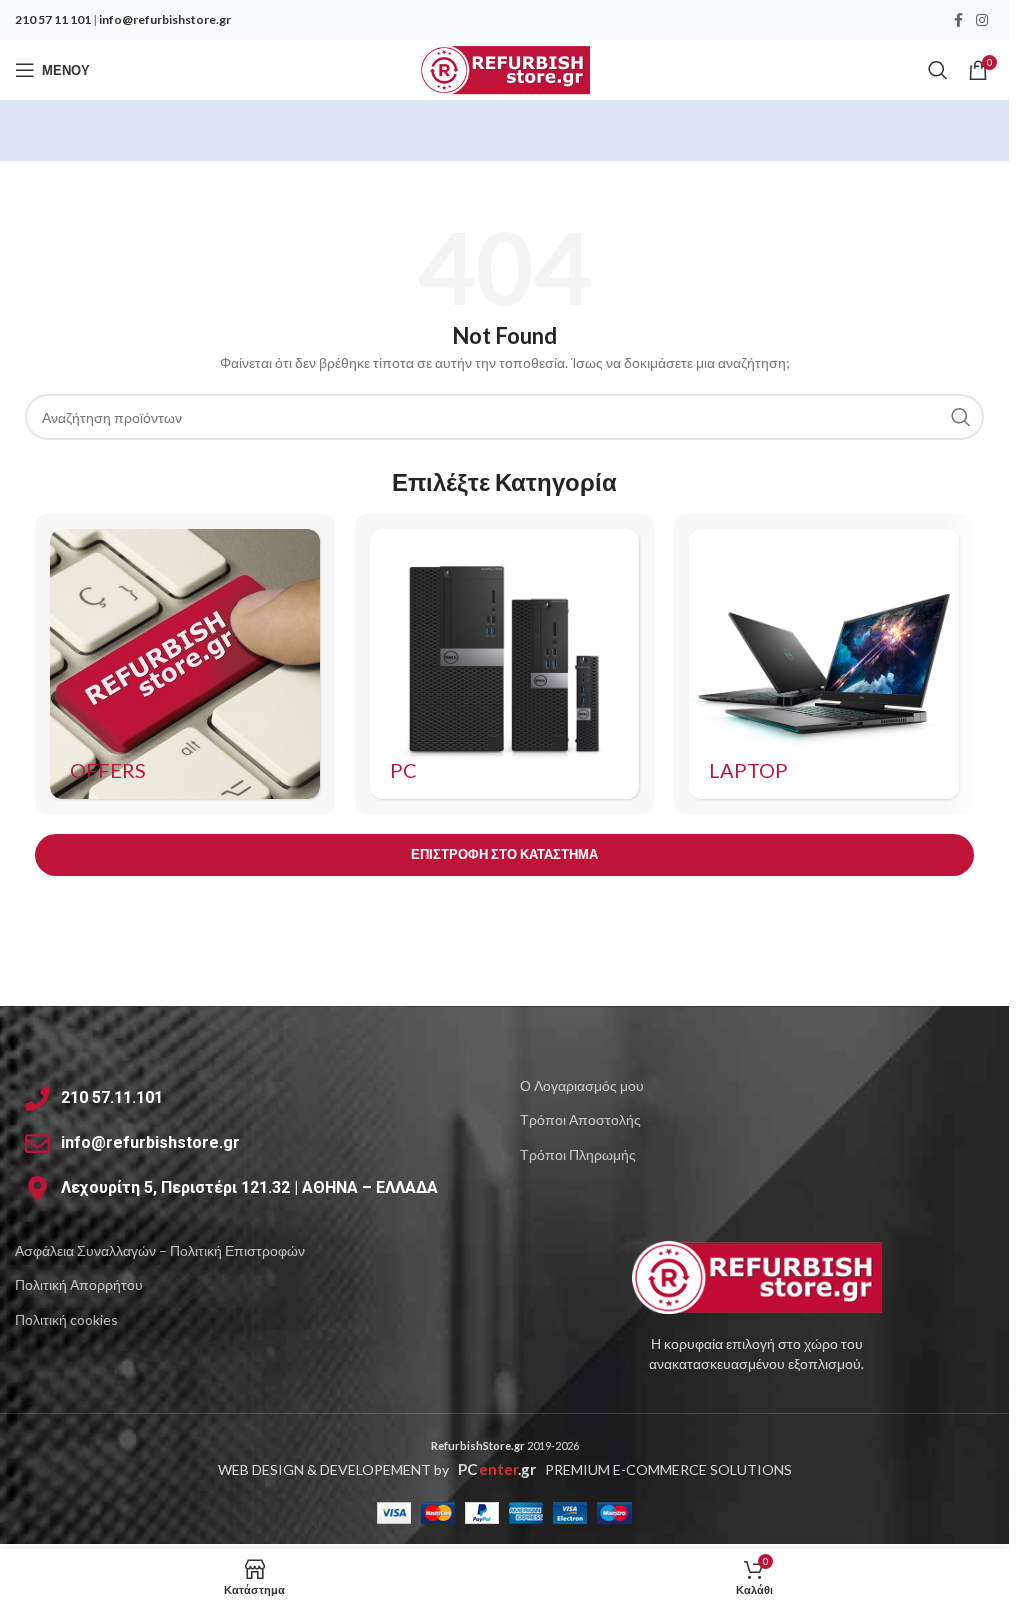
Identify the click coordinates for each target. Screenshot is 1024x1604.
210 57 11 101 (53, 19)
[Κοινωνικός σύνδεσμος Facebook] (958, 20)
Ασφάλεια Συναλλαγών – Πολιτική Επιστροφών (160, 1250)
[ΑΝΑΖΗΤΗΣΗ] (961, 417)
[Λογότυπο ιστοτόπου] (504, 68)
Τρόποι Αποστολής (580, 1119)
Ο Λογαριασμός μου (582, 1085)
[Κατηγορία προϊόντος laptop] (824, 664)
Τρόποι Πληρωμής (578, 1154)
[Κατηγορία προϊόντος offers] (185, 664)
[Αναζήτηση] (938, 70)
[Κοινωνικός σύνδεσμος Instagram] (982, 20)
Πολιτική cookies (66, 1319)
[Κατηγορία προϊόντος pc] (505, 664)
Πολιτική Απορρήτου (79, 1284)
